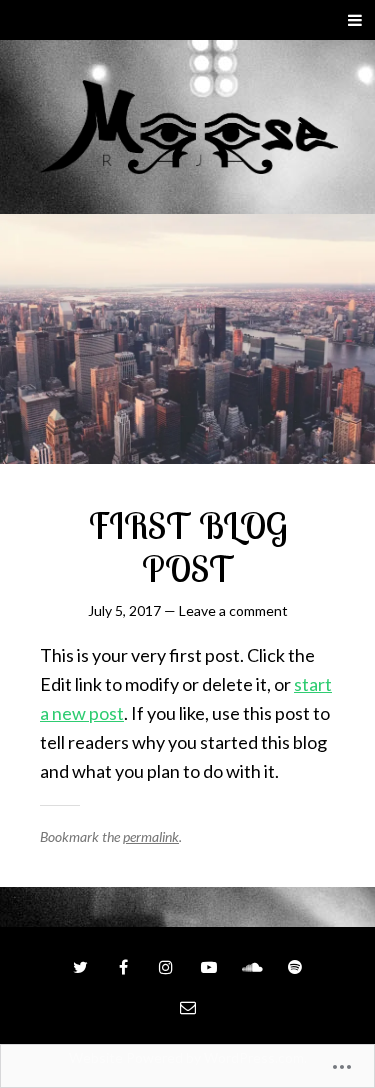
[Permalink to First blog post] (187, 339)
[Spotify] (295, 967)
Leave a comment (233, 610)
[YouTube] (209, 967)
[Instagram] (166, 967)
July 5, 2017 (124, 610)
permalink (151, 836)
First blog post (188, 547)
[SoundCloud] (252, 967)
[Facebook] (123, 967)
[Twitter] (80, 967)
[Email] (188, 1007)
